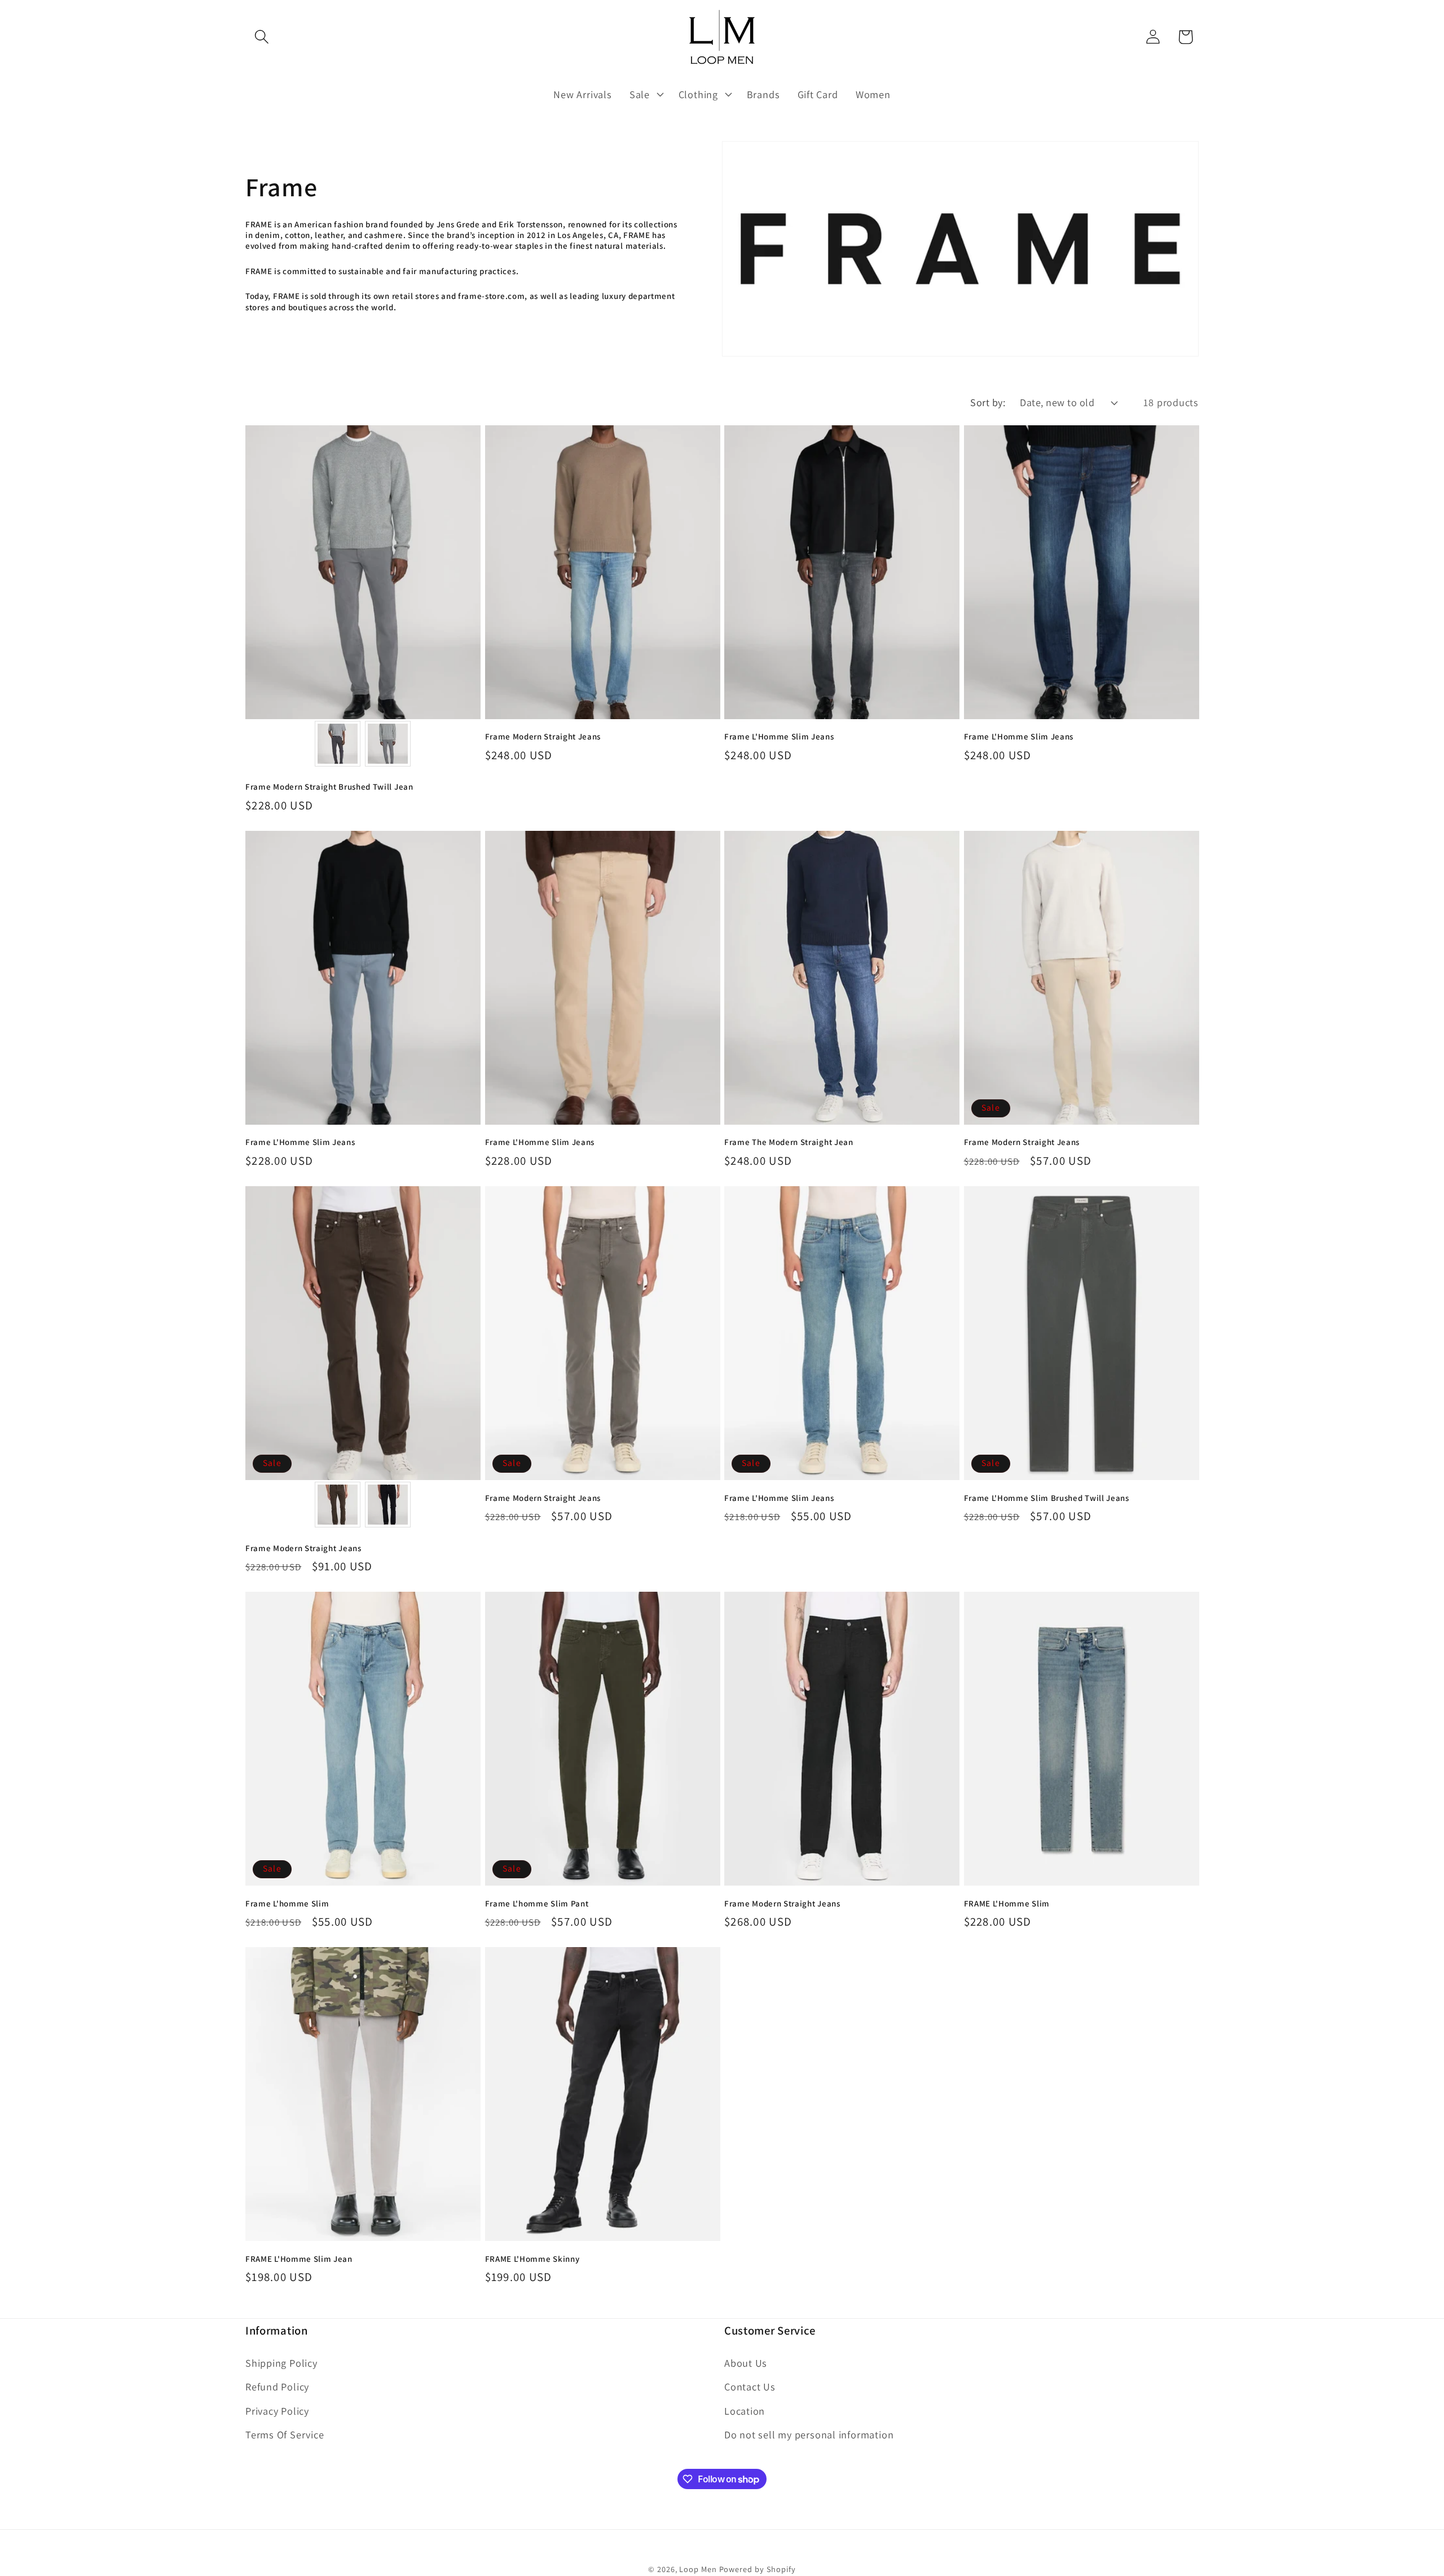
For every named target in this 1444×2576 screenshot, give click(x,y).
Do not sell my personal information (809, 2434)
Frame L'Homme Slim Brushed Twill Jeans (1047, 1498)
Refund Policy (277, 2386)
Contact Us (750, 2386)
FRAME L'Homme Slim (1007, 1903)
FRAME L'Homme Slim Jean (299, 2259)
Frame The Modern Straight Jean (789, 1142)
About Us (746, 2363)
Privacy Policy (277, 2411)
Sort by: (988, 402)
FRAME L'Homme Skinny (532, 2259)
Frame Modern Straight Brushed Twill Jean (329, 787)
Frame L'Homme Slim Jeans (779, 736)
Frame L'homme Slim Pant (537, 1903)
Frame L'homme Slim (287, 1903)
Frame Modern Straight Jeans (543, 736)
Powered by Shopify (758, 2569)
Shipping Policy (281, 2363)
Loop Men (698, 2569)
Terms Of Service (285, 2434)
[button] (261, 37)
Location (745, 2411)
